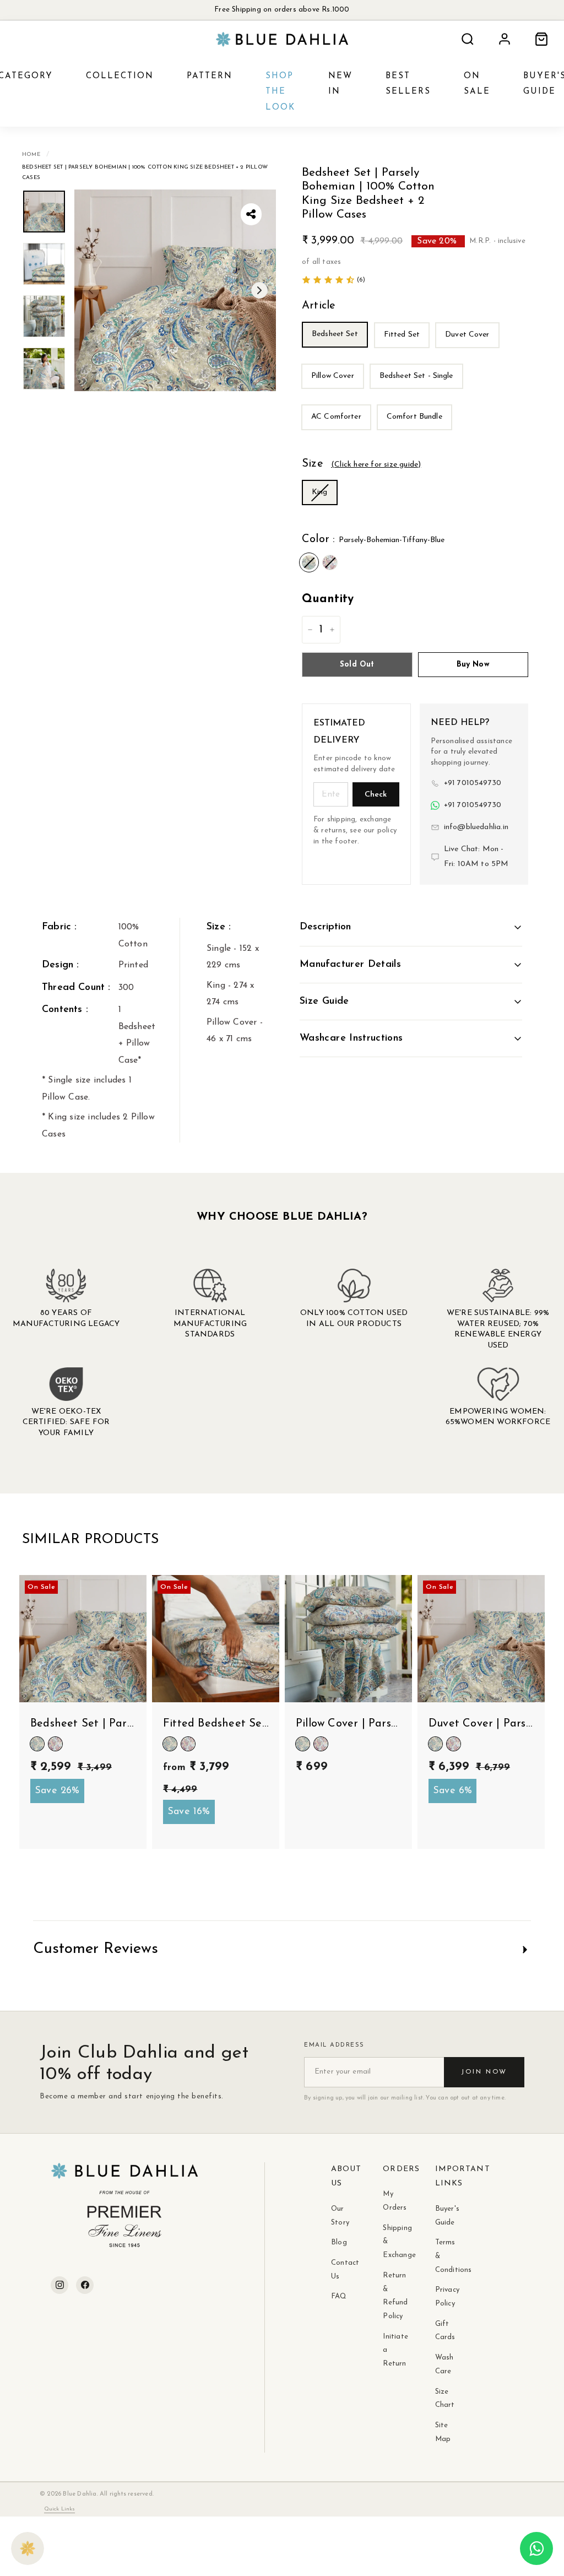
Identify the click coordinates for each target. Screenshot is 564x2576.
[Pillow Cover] (335, 392)
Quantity (328, 599)
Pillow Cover (333, 376)
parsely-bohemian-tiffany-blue (309, 562)
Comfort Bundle (414, 417)
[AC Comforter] (338, 434)
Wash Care (444, 2364)
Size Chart (444, 2399)
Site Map (443, 2432)
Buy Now (473, 665)
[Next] (259, 290)
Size (361, 464)
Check (376, 795)
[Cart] (541, 39)
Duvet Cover (467, 335)
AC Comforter (336, 417)
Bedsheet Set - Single (416, 376)
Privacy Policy (444, 2297)
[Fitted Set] (404, 351)
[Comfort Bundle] (417, 434)
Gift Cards (444, 2331)
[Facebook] (85, 2285)
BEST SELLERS (408, 84)
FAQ (339, 2296)
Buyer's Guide (444, 2216)
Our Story (340, 2216)
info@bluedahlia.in (476, 827)
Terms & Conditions (444, 2256)
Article (319, 306)
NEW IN (340, 84)
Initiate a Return (392, 2350)
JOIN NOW (484, 2072)
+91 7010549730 (473, 783)
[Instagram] (59, 2285)
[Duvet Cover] (470, 351)
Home (31, 155)
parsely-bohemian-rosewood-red (330, 562)
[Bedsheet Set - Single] (419, 392)
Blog (339, 2242)
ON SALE (477, 84)
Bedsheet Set (335, 334)
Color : (373, 539)
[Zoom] (175, 290)
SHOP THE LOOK (280, 92)
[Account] (505, 39)
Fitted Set (402, 335)
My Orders (392, 2201)
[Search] (468, 39)
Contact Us (340, 2270)
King (320, 492)
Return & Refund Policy (392, 2296)
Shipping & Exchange (392, 2242)
